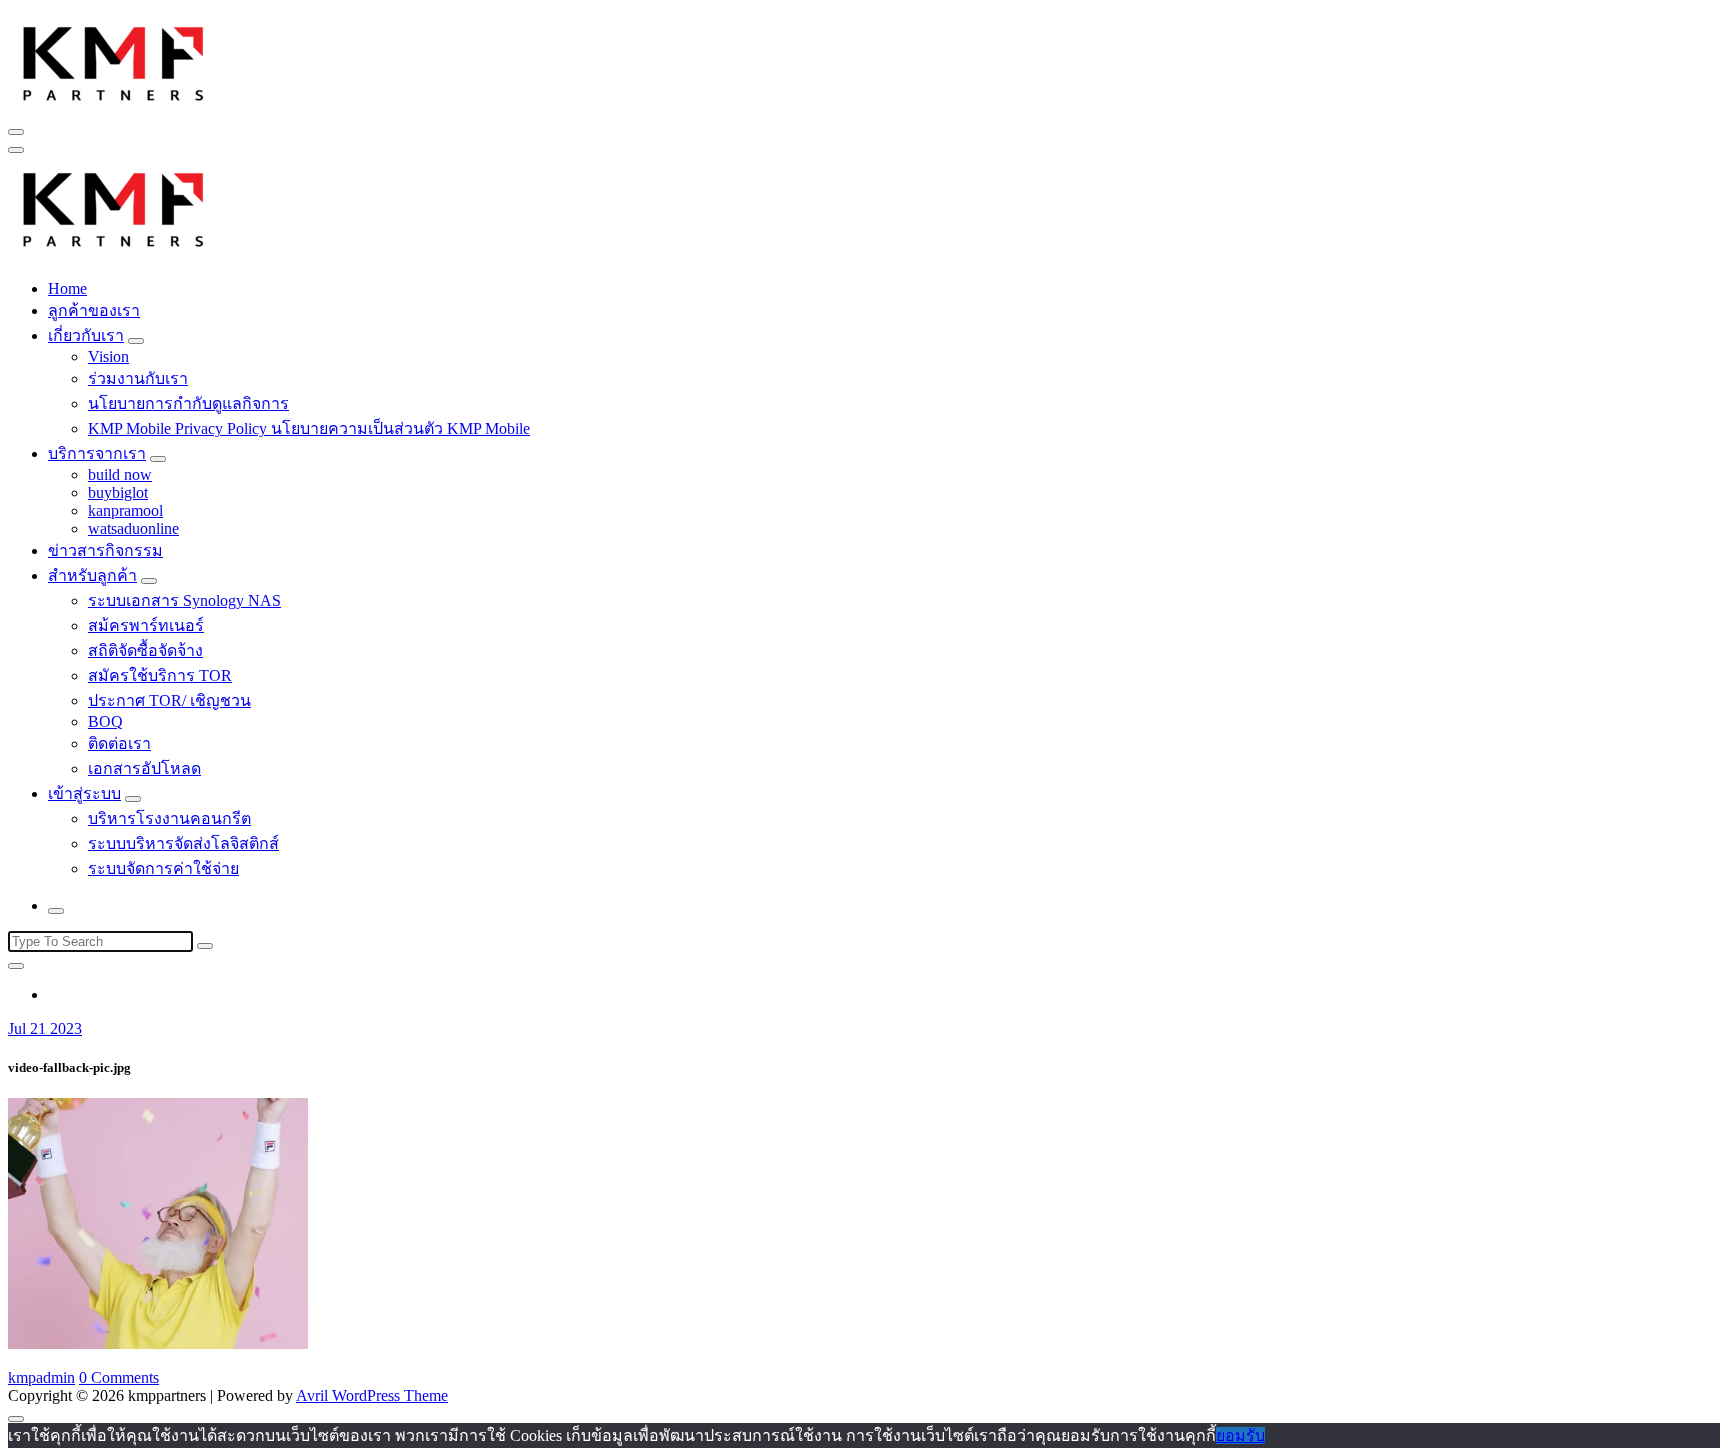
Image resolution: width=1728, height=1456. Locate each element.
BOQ (105, 721)
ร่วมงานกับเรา (138, 378)
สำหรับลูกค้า (92, 575)
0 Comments (119, 1377)
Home (67, 288)
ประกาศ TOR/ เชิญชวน (169, 700)
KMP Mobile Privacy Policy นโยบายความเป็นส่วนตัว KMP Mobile (309, 428)
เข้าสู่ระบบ (84, 793)
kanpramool (125, 510)
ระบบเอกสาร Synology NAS (184, 600)
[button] (114, 61)
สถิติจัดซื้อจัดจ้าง (145, 650)
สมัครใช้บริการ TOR (160, 675)
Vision (108, 356)
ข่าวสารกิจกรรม (105, 550)
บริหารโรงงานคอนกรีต (169, 818)
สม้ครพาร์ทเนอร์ (146, 625)
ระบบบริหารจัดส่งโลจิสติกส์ (183, 843)
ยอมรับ (1240, 1435)
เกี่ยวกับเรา (86, 335)
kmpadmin (41, 1377)
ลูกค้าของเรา (94, 310)
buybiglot (118, 492)
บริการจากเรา (97, 453)
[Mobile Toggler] (136, 341)
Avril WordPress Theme (372, 1395)
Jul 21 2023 (45, 1028)
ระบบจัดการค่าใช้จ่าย (163, 868)
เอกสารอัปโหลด (144, 768)
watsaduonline (133, 528)
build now (120, 474)
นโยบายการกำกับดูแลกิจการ (188, 403)
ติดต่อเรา (119, 743)
